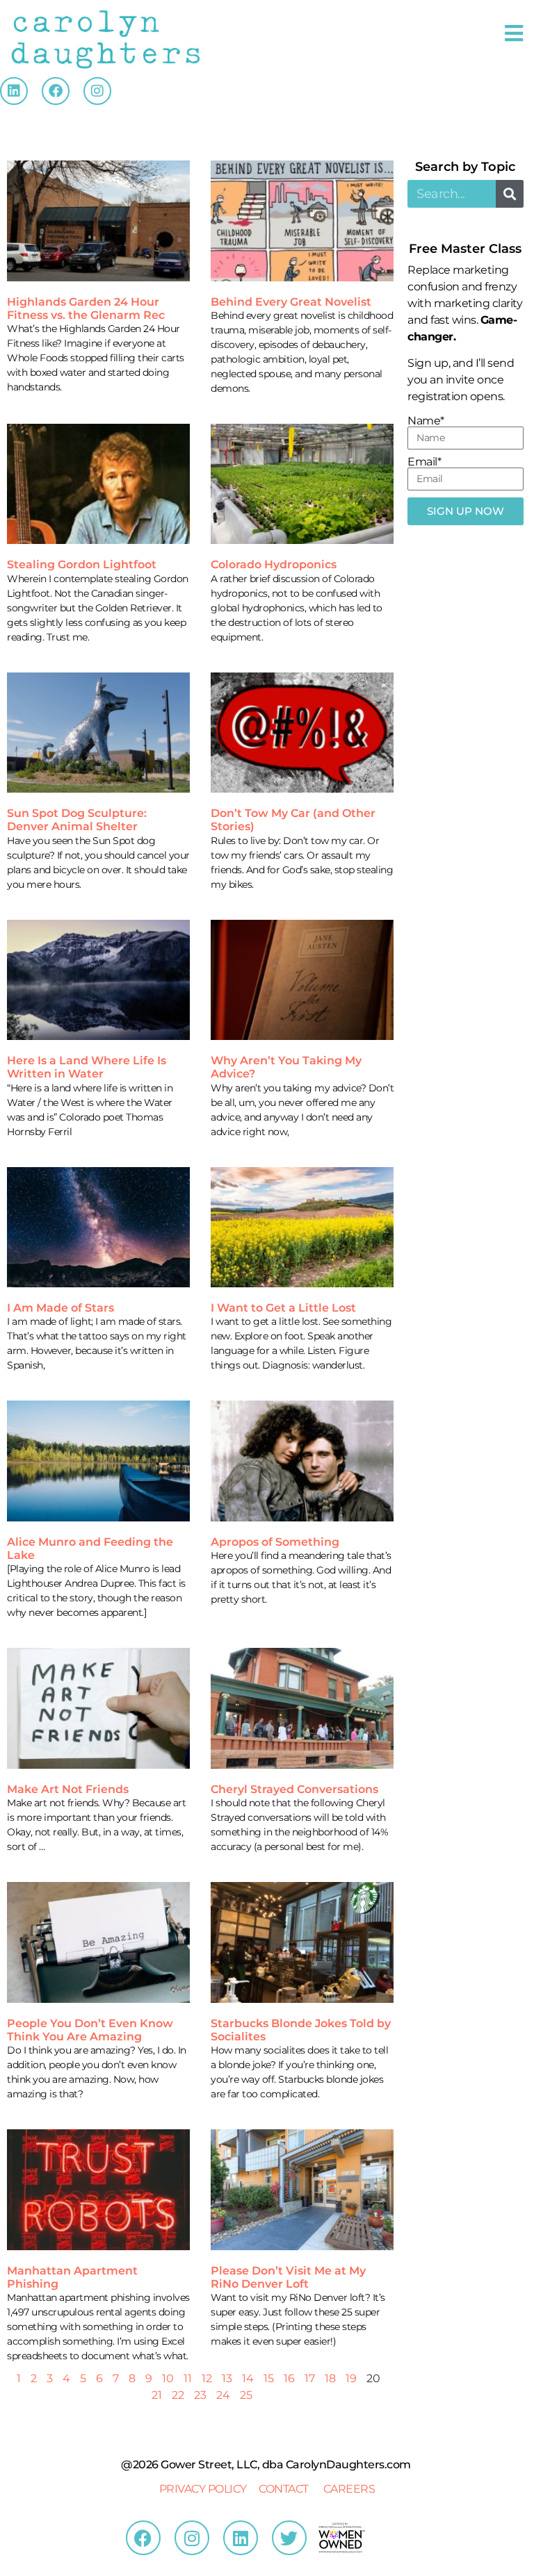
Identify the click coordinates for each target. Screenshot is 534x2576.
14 (248, 2378)
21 (157, 2395)
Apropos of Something (275, 1542)
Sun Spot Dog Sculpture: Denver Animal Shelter (77, 820)
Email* (424, 462)
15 (269, 2378)
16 (289, 2378)
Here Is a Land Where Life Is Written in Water (87, 1067)
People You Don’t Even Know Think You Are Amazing (90, 2030)
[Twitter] (289, 2538)
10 (168, 2378)
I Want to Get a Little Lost (283, 1308)
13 (227, 2378)
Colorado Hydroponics (274, 564)
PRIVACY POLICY (203, 2489)
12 (207, 2378)
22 (178, 2395)
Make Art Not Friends (68, 1789)
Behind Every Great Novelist (291, 302)
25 (246, 2395)
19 (351, 2378)
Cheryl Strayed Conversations (294, 1789)
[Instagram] (97, 91)
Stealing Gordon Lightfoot (82, 564)
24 (223, 2395)
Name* (426, 421)
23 (200, 2395)
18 (330, 2378)
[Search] (510, 194)
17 (310, 2378)
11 (188, 2378)
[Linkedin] (14, 91)
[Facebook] (56, 91)
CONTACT (284, 2489)
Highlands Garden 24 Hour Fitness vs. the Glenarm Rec (86, 308)
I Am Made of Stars (60, 1308)
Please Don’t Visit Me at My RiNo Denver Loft (288, 2277)
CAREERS (349, 2489)
